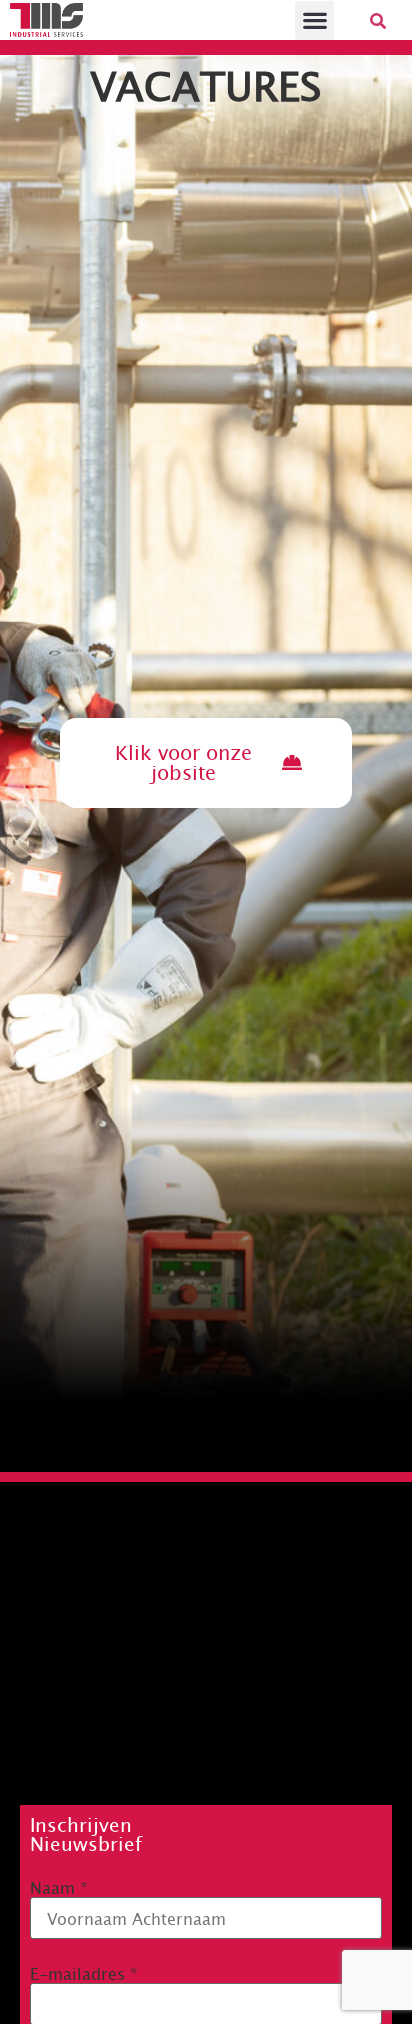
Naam (59, 1887)
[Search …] (378, 20)
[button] (314, 20)
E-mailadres (84, 1973)
